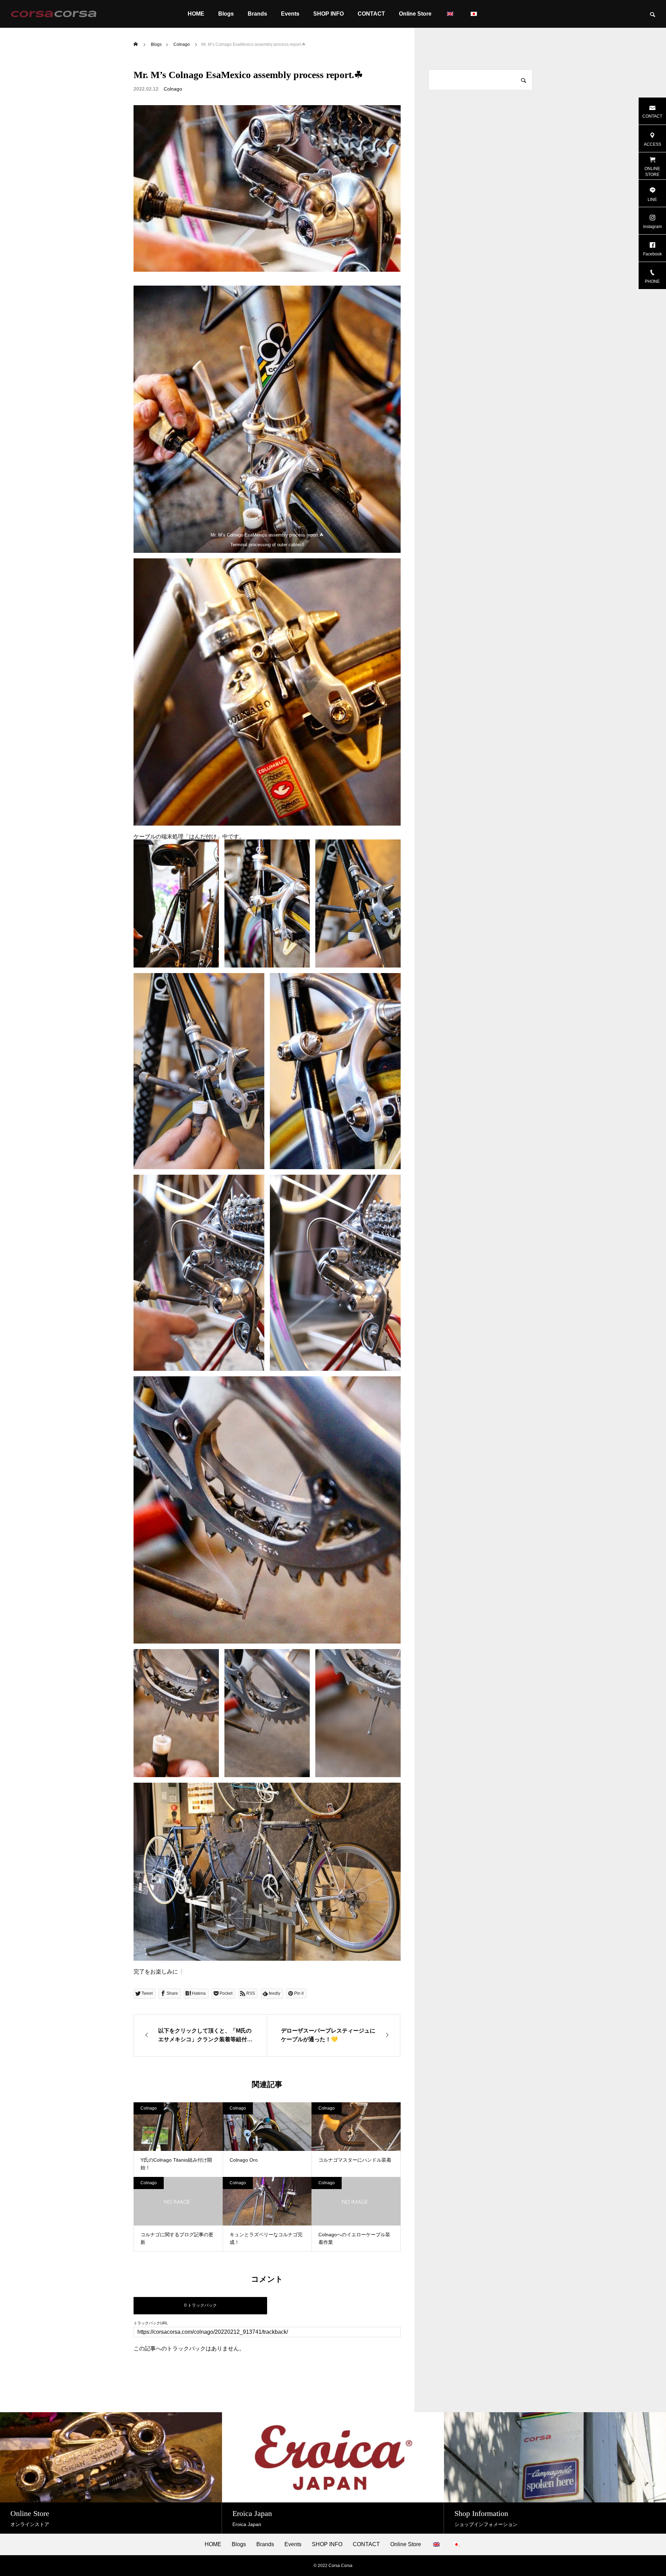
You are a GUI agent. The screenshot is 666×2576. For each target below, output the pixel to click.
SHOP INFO (328, 14)
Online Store (415, 14)
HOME (196, 14)
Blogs (226, 14)
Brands (257, 14)
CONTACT (371, 14)
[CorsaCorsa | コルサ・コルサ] (54, 14)
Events (290, 14)
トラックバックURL (151, 2323)
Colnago (173, 89)
